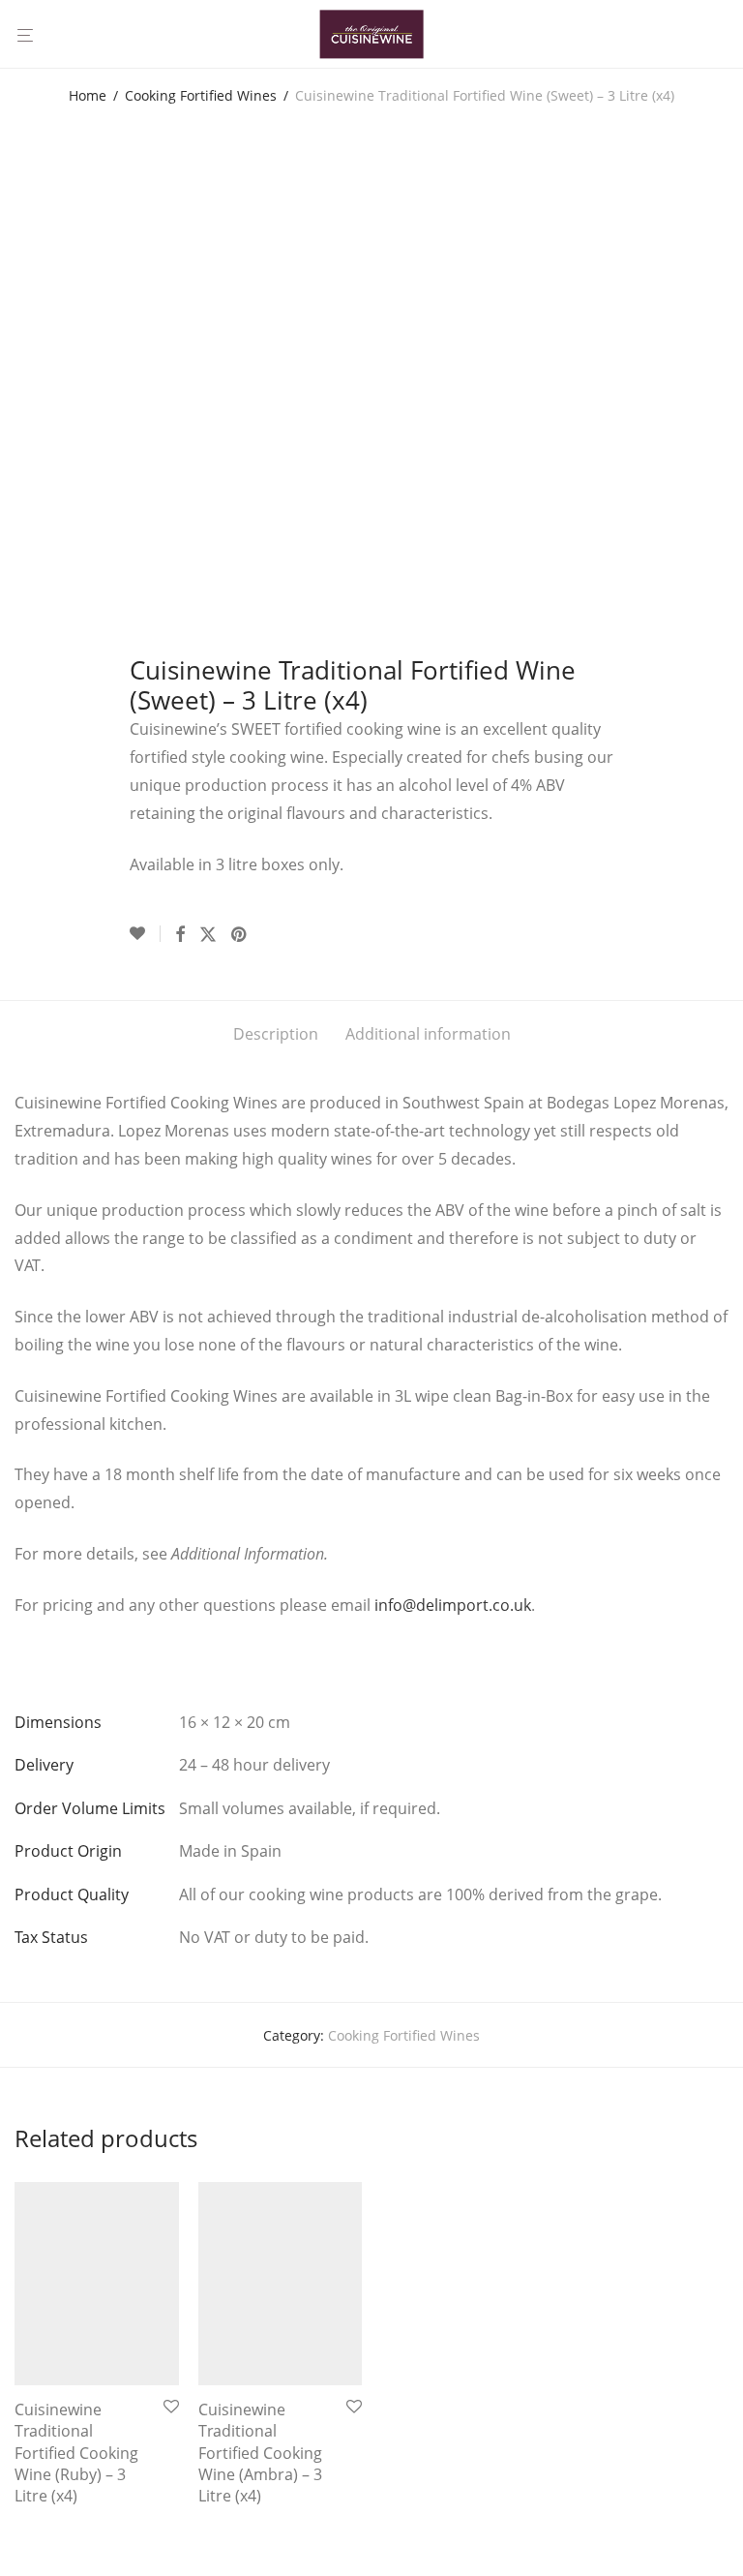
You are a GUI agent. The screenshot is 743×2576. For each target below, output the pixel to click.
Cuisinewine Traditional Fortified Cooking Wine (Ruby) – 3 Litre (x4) (76, 2453)
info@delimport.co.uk (453, 1605)
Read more (44, 2494)
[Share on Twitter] (208, 935)
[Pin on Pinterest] (240, 935)
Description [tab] (276, 1034)
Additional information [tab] (428, 1034)
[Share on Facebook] (180, 935)
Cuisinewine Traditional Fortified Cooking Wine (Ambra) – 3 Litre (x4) (260, 2453)
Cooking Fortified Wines (201, 95)
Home (88, 95)
